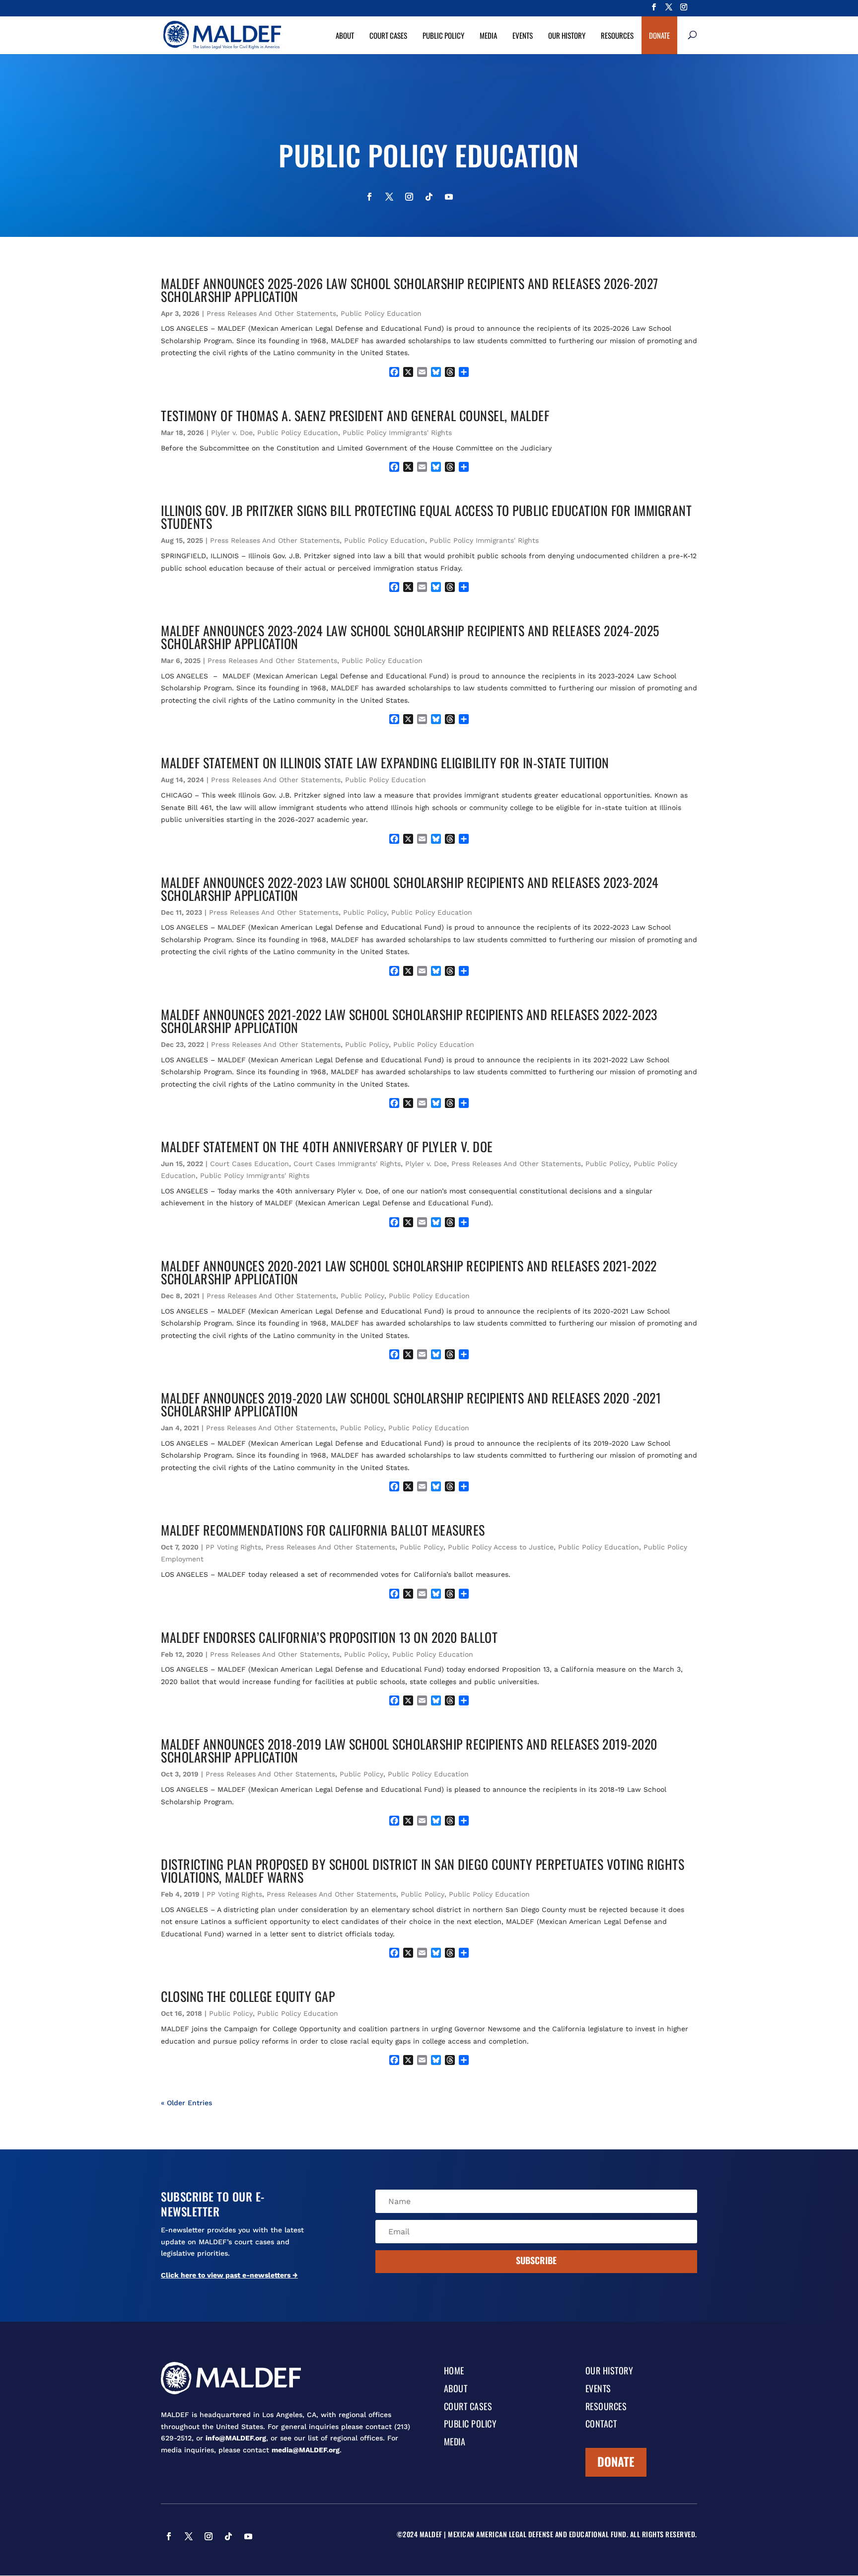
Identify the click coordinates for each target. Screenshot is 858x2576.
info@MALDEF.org (236, 2438)
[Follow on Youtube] (449, 197)
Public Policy (443, 35)
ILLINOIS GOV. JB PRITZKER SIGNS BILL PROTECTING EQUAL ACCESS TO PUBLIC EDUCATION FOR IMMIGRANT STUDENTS (426, 517)
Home (454, 2371)
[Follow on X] (389, 197)
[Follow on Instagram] (409, 197)
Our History (567, 35)
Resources (617, 35)
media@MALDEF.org (306, 2450)
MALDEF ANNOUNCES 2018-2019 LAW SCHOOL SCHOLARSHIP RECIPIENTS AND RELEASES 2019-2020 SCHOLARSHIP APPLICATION (409, 1750)
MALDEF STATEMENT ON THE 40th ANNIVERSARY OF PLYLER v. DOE (327, 1146)
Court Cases (388, 35)
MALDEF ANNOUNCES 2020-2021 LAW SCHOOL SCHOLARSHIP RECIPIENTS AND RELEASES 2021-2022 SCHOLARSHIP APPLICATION (409, 1272)
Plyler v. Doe (232, 433)
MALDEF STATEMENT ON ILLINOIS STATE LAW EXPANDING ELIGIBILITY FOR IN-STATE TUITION (385, 763)
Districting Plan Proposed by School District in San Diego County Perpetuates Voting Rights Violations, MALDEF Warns (423, 1871)
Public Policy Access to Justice (501, 1547)
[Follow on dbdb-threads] (489, 197)
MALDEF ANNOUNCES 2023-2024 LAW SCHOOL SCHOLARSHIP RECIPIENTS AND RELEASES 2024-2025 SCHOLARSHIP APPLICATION (410, 637)
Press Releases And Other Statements (271, 313)
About (345, 35)
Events (523, 35)
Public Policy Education (381, 313)
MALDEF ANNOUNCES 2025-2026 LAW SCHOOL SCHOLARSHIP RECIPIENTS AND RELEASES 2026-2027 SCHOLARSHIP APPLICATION (410, 290)
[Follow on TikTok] (429, 197)
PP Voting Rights (233, 1547)
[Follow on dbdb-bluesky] (469, 197)
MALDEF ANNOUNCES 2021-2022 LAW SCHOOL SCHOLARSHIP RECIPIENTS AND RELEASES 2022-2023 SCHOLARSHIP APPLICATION (409, 1021)
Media (488, 35)
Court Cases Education (250, 1164)
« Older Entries (186, 2103)
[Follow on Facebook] (369, 197)
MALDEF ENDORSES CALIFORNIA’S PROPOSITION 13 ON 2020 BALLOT (329, 1637)
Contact (601, 2425)
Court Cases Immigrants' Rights (347, 1164)
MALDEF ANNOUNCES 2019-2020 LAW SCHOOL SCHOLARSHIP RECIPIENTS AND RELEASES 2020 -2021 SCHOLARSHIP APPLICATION (411, 1404)
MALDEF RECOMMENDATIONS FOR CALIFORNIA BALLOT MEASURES (323, 1530)
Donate (659, 35)
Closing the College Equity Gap (248, 1996)
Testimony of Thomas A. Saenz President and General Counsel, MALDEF (355, 415)
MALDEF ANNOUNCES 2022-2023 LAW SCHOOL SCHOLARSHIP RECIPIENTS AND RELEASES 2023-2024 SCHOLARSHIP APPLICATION (410, 889)
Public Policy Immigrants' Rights (397, 433)
